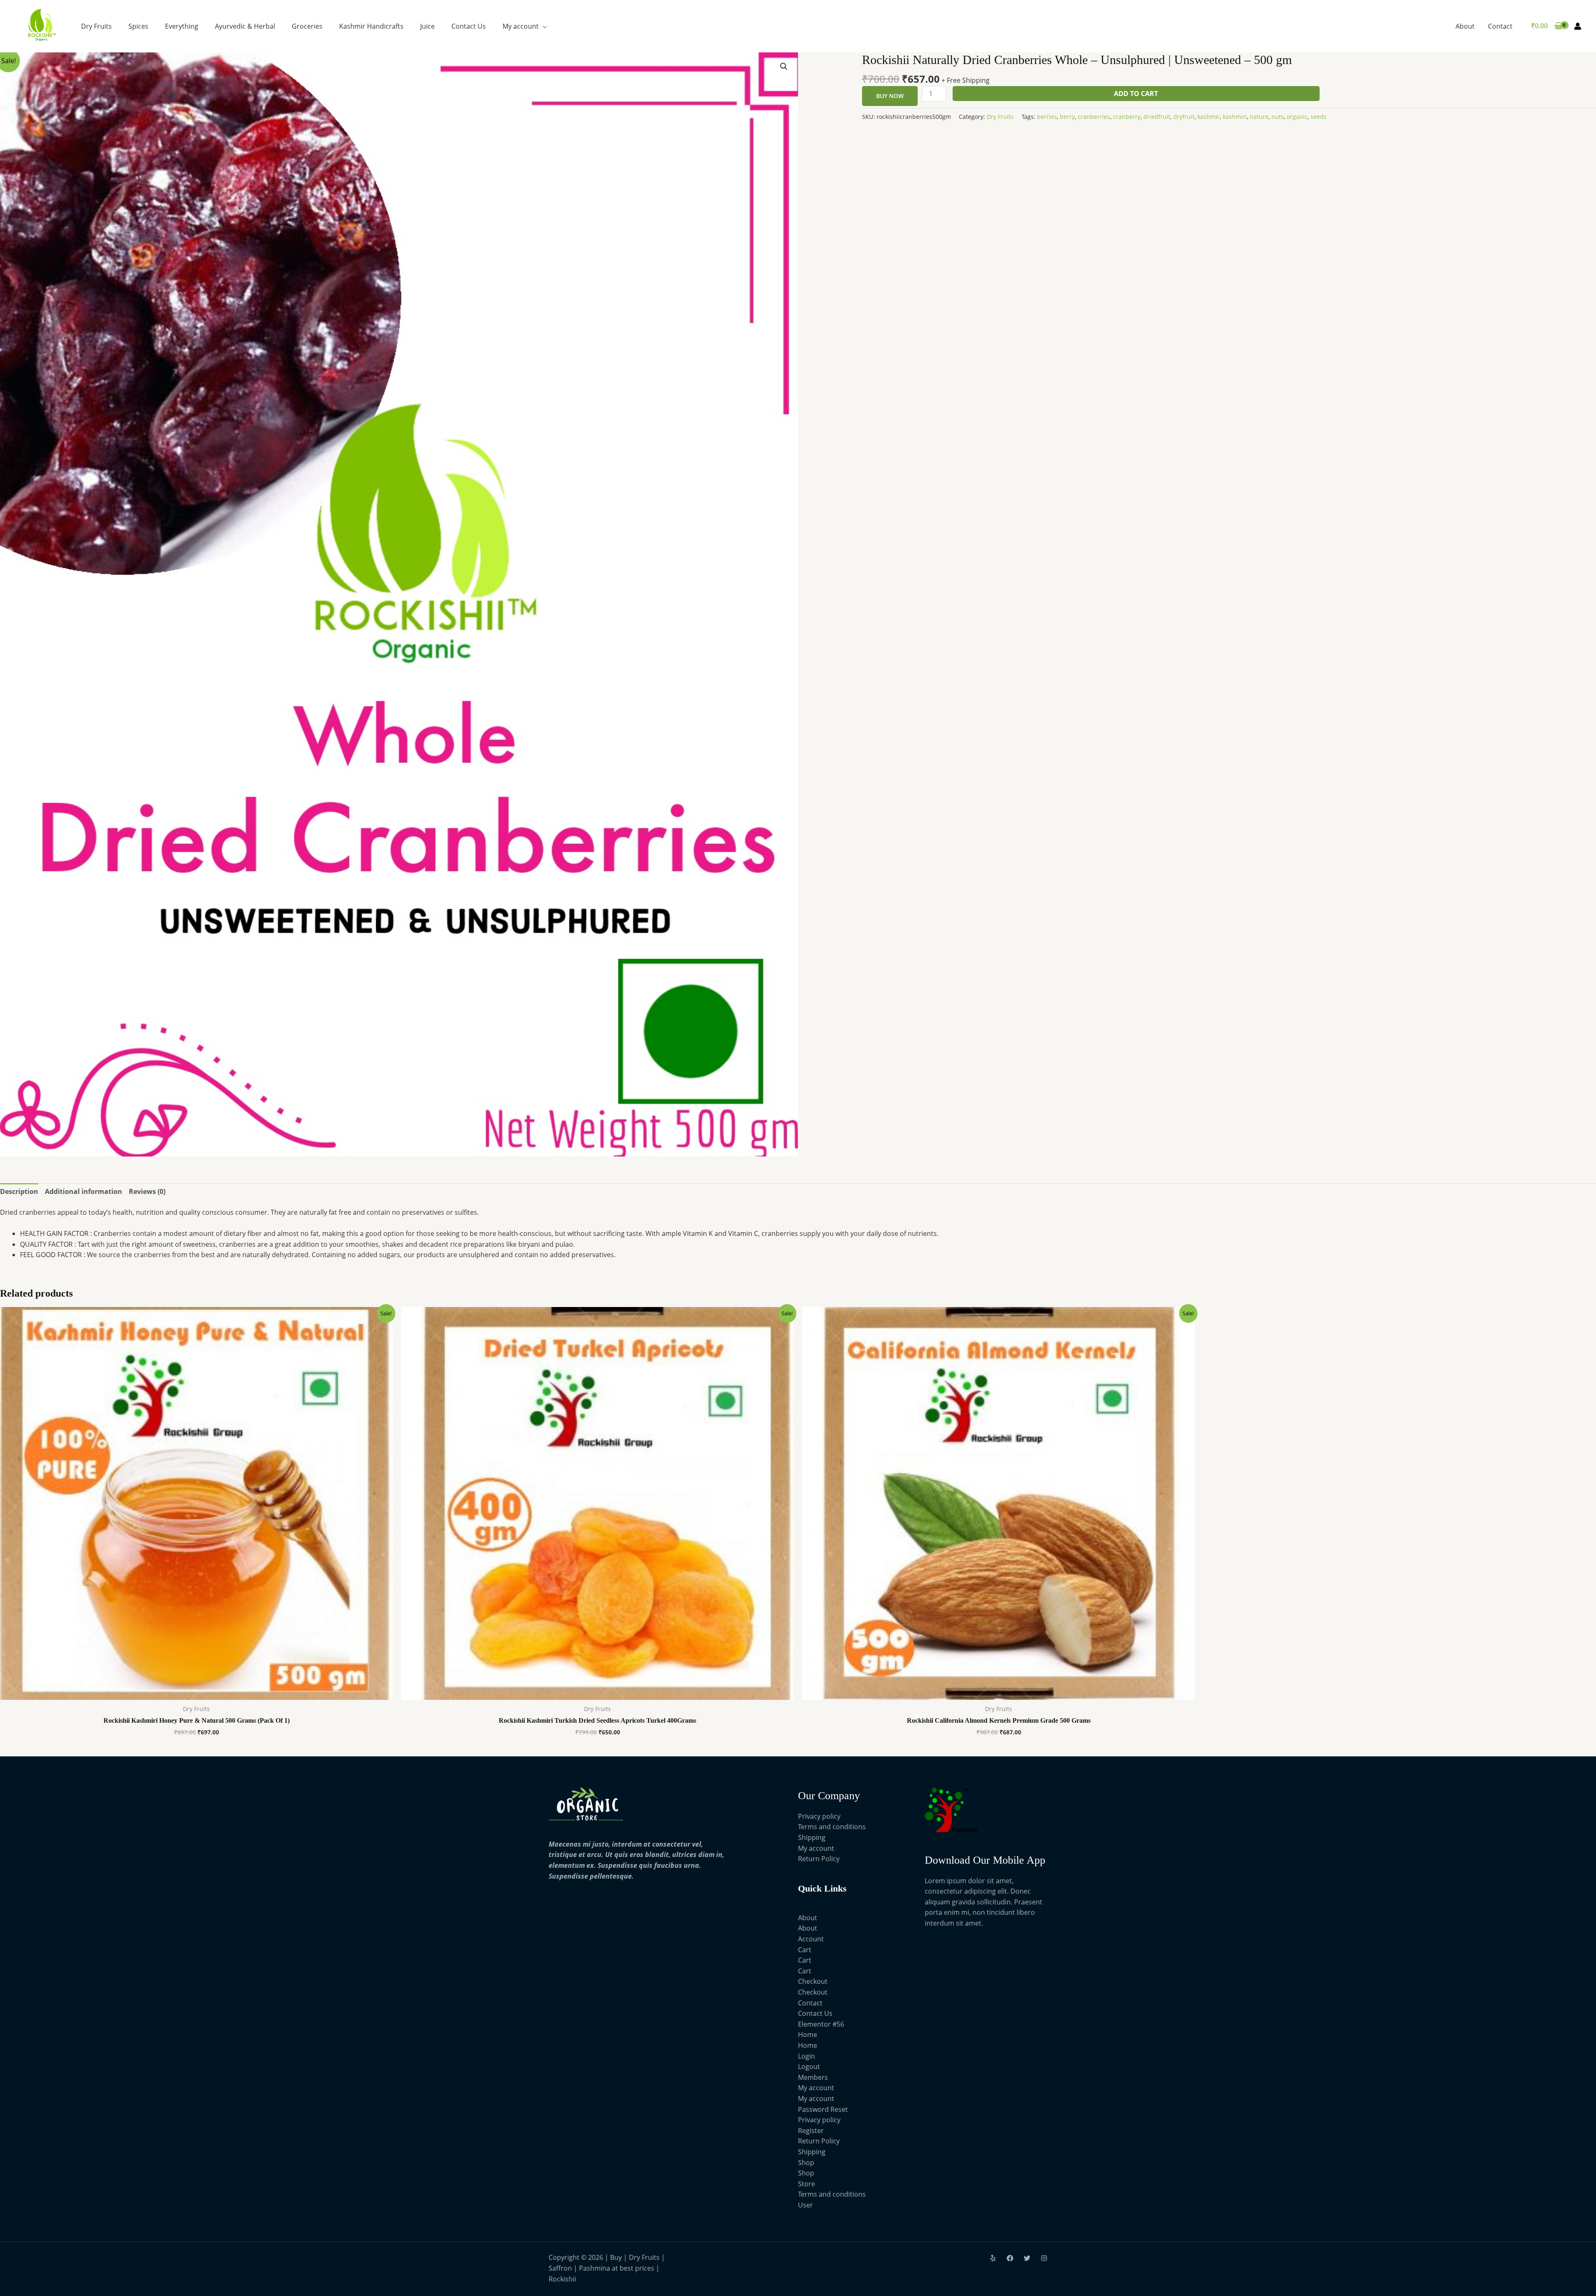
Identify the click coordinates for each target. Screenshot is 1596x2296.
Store (807, 2184)
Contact (1500, 26)
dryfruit (1184, 117)
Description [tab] (19, 1191)
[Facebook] (1010, 2258)
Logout (809, 2067)
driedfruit (1157, 117)
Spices (138, 26)
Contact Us (469, 26)
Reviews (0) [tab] (147, 1191)
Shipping (812, 1837)
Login (807, 2056)
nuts (1278, 117)
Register (811, 2131)
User (805, 2205)
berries (1047, 117)
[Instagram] (1044, 2258)
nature (1259, 117)
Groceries (307, 26)
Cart (805, 1950)
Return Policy (819, 1859)
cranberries (1094, 117)
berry (1067, 117)
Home (808, 2035)
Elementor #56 (821, 2024)
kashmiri (1235, 117)
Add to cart (1136, 94)
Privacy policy (819, 1816)
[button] (784, 67)
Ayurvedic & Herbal (245, 26)
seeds (1319, 117)
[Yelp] (993, 2258)
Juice (427, 26)
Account (811, 1939)
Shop (806, 2163)
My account (521, 26)
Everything (182, 26)
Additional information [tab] (84, 1191)
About (1465, 26)
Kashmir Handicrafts (371, 26)
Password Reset (823, 2109)
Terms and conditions (832, 1827)
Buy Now (890, 96)
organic (1297, 117)
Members (813, 2077)
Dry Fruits (96, 26)
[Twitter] (1027, 2258)
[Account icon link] (1578, 26)
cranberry (1127, 117)
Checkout (813, 1981)
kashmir (1209, 117)
